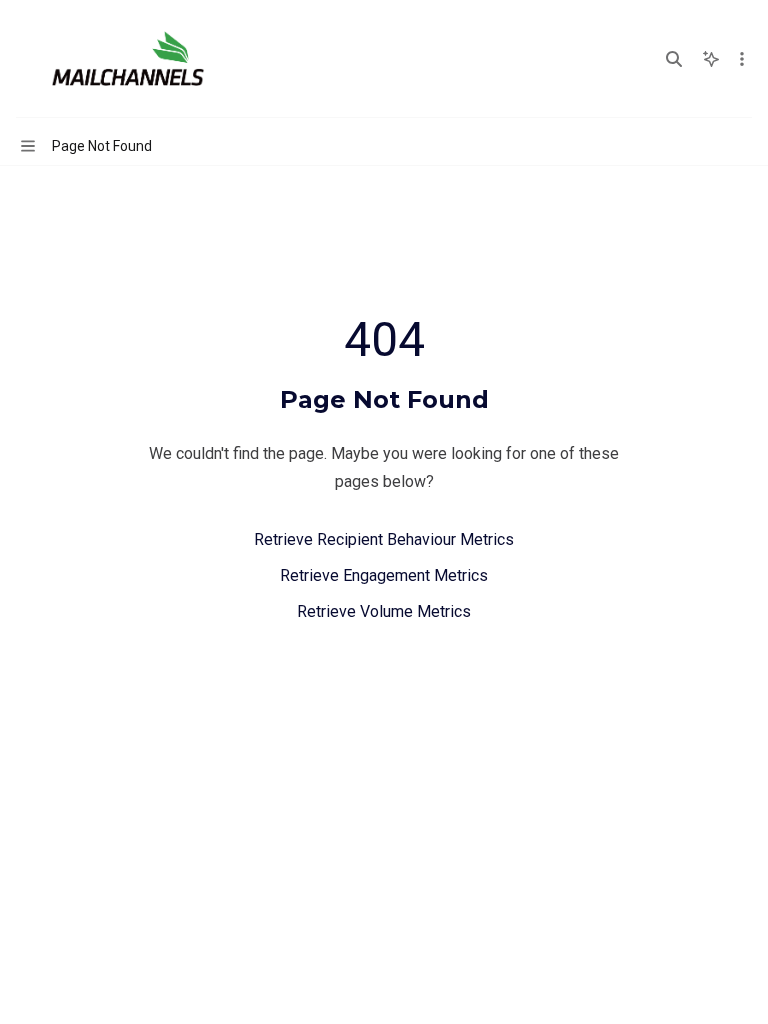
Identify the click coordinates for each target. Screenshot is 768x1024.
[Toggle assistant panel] (711, 59)
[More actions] (742, 59)
